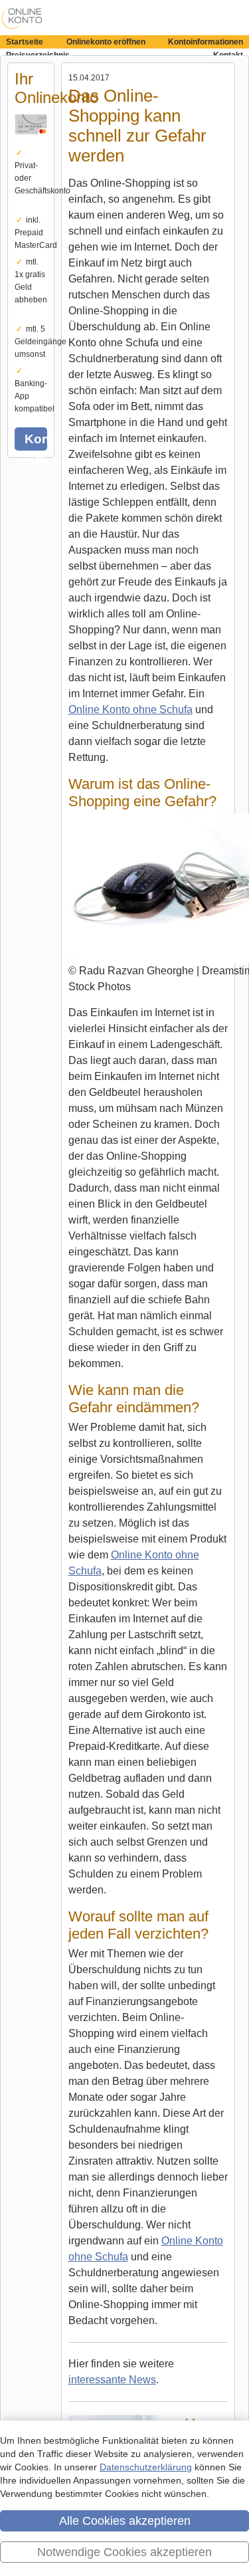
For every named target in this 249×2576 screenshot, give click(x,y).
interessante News (112, 2380)
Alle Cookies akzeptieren (125, 2521)
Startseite (25, 42)
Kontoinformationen (206, 42)
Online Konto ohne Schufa (130, 709)
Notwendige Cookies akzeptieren (124, 2552)
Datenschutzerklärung (146, 2467)
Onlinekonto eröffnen (106, 42)
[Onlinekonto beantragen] (31, 142)
